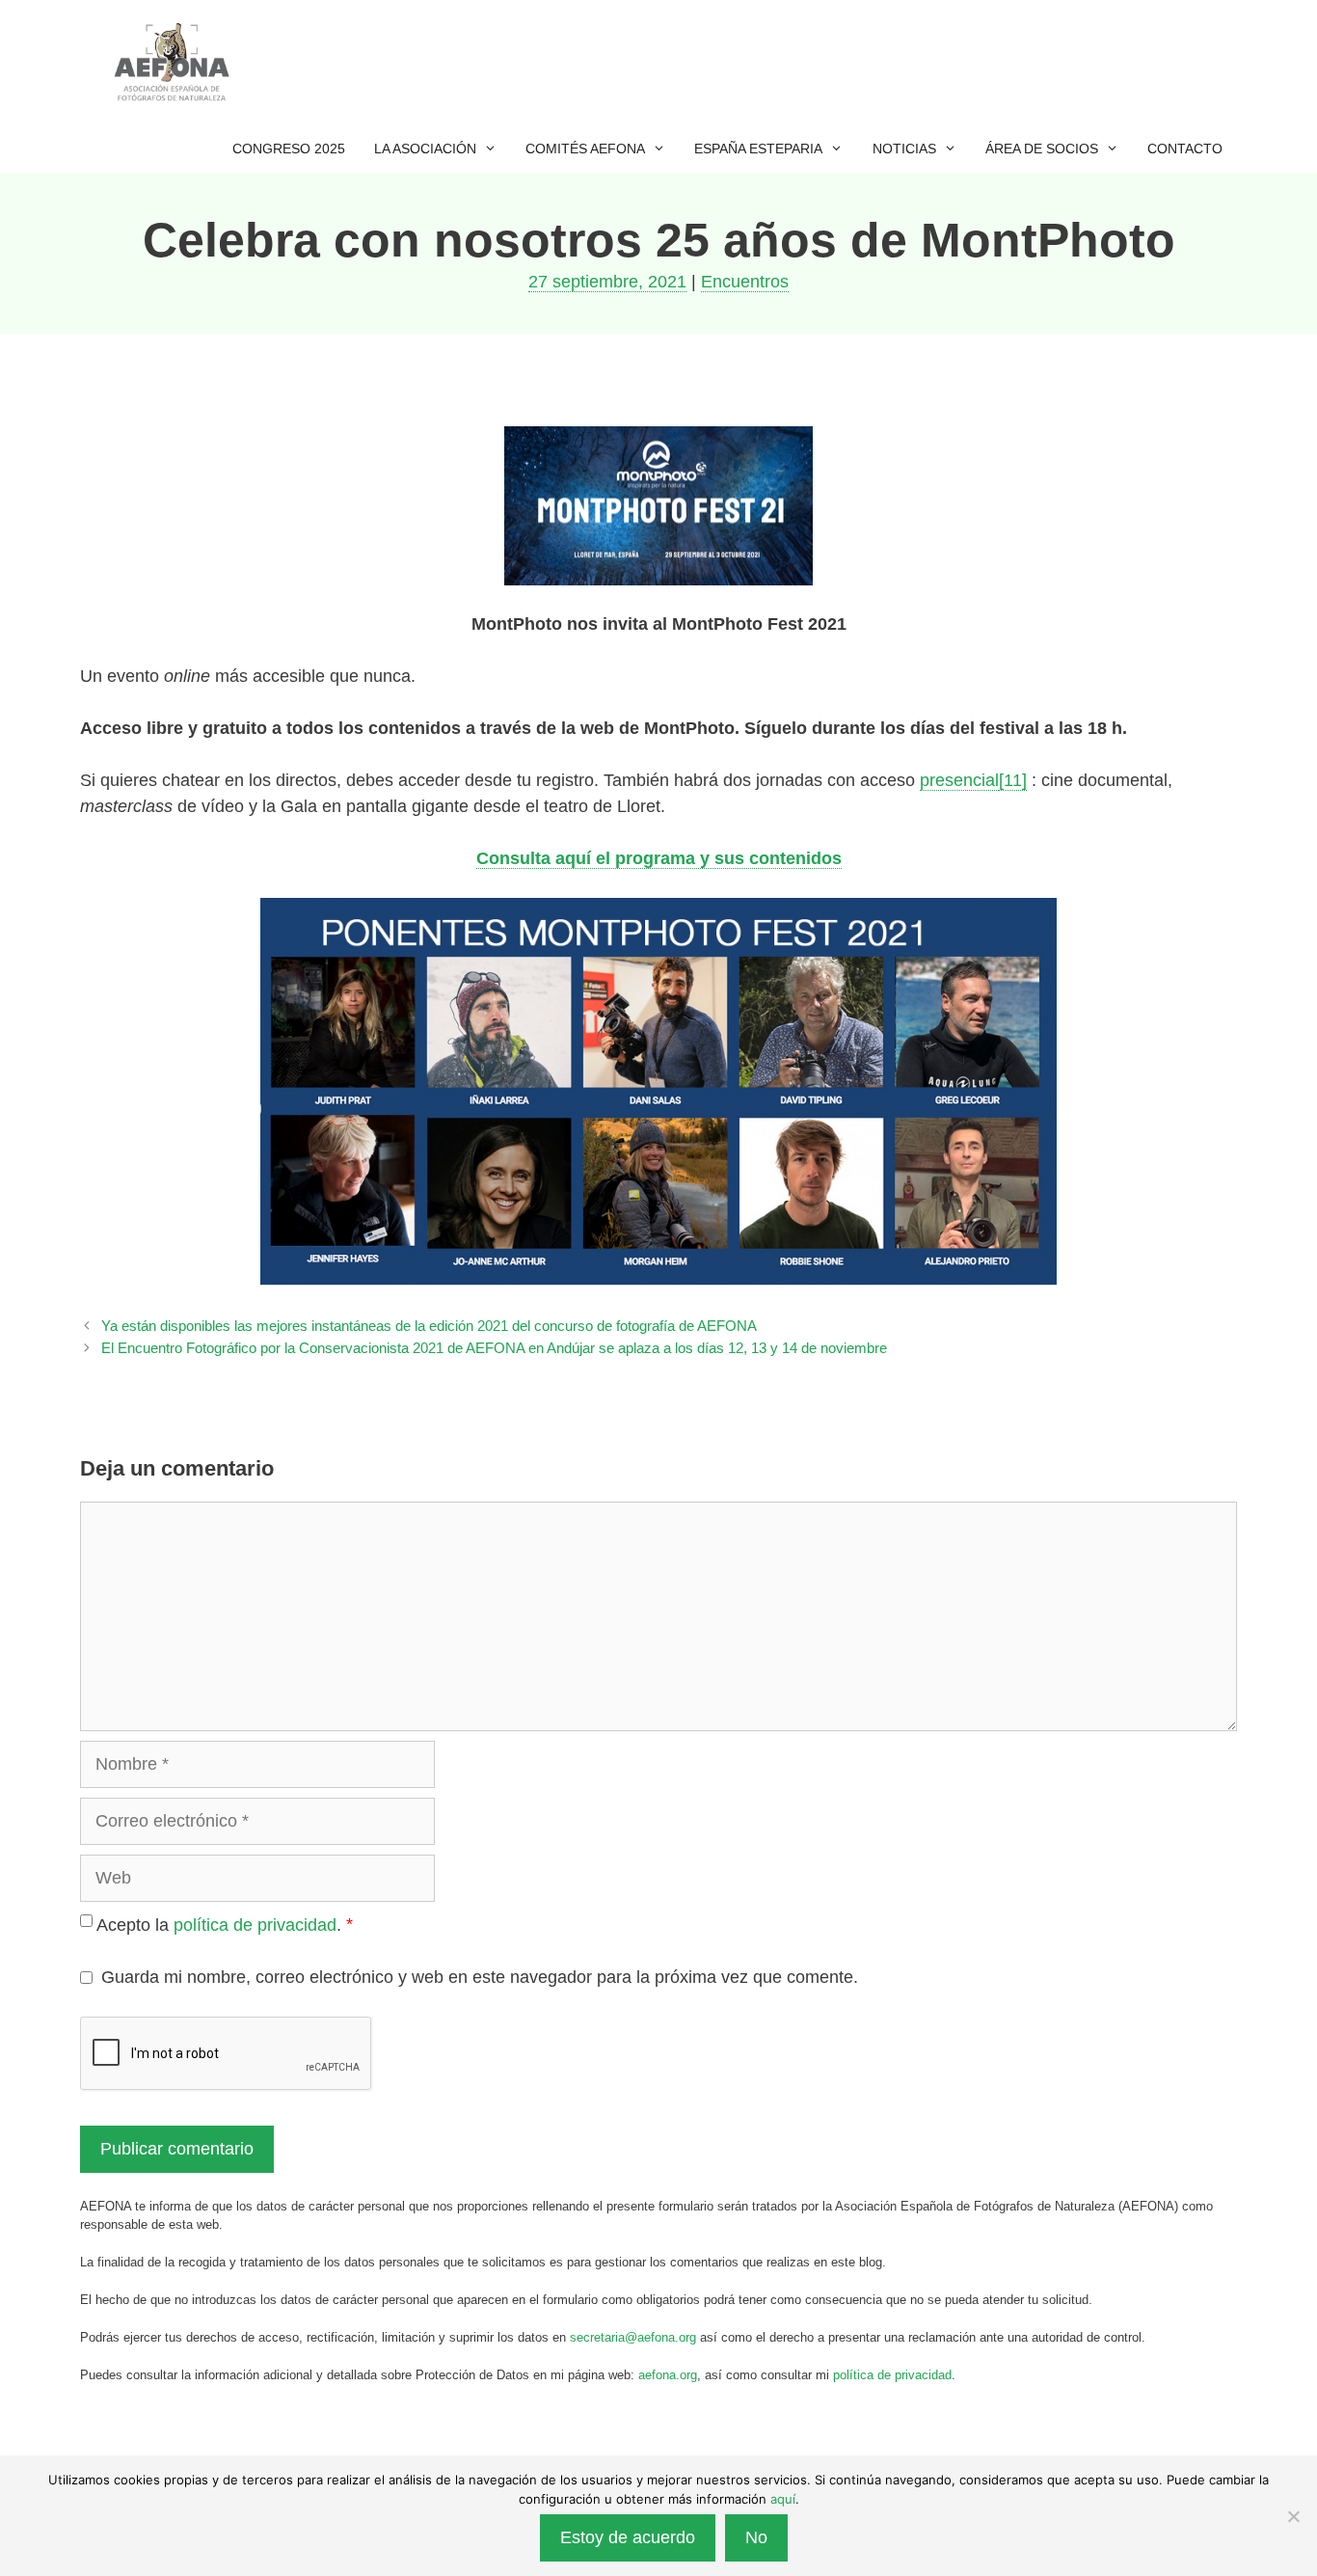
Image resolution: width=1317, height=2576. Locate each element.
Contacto (1185, 149)
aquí (783, 2499)
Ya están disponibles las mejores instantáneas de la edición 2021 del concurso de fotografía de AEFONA (429, 1326)
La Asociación (425, 149)
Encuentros (745, 282)
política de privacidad (255, 1925)
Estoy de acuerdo (628, 2537)
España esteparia (758, 149)
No (756, 2537)
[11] (1013, 780)
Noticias (904, 149)
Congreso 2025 (289, 149)
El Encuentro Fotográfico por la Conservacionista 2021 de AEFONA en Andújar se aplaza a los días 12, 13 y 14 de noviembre (494, 1348)
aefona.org (668, 2375)
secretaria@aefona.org (633, 2337)
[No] (1293, 2516)
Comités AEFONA (585, 149)
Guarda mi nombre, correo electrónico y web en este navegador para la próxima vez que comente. (480, 1977)
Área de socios (1042, 149)
